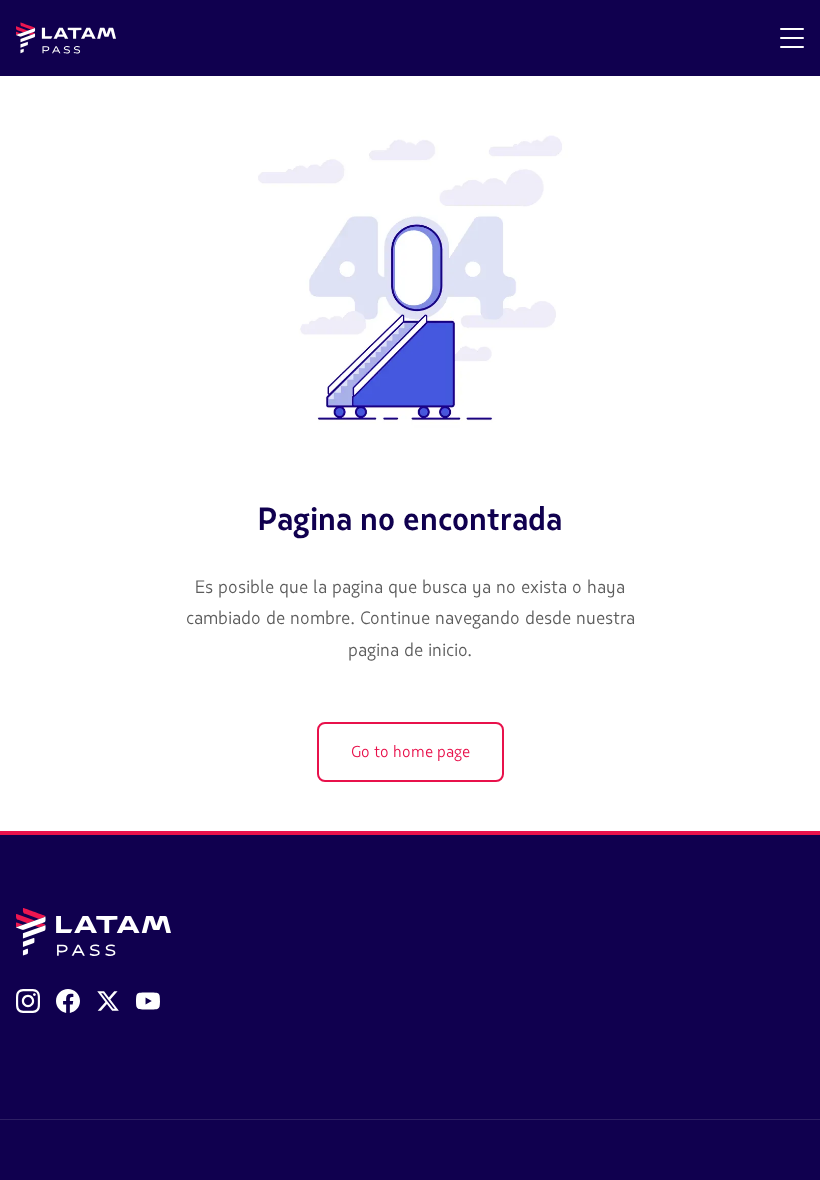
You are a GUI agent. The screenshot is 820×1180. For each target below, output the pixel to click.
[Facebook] (68, 1001)
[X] (108, 1001)
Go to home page (410, 752)
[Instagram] (28, 1001)
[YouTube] (148, 1001)
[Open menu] (792, 38)
